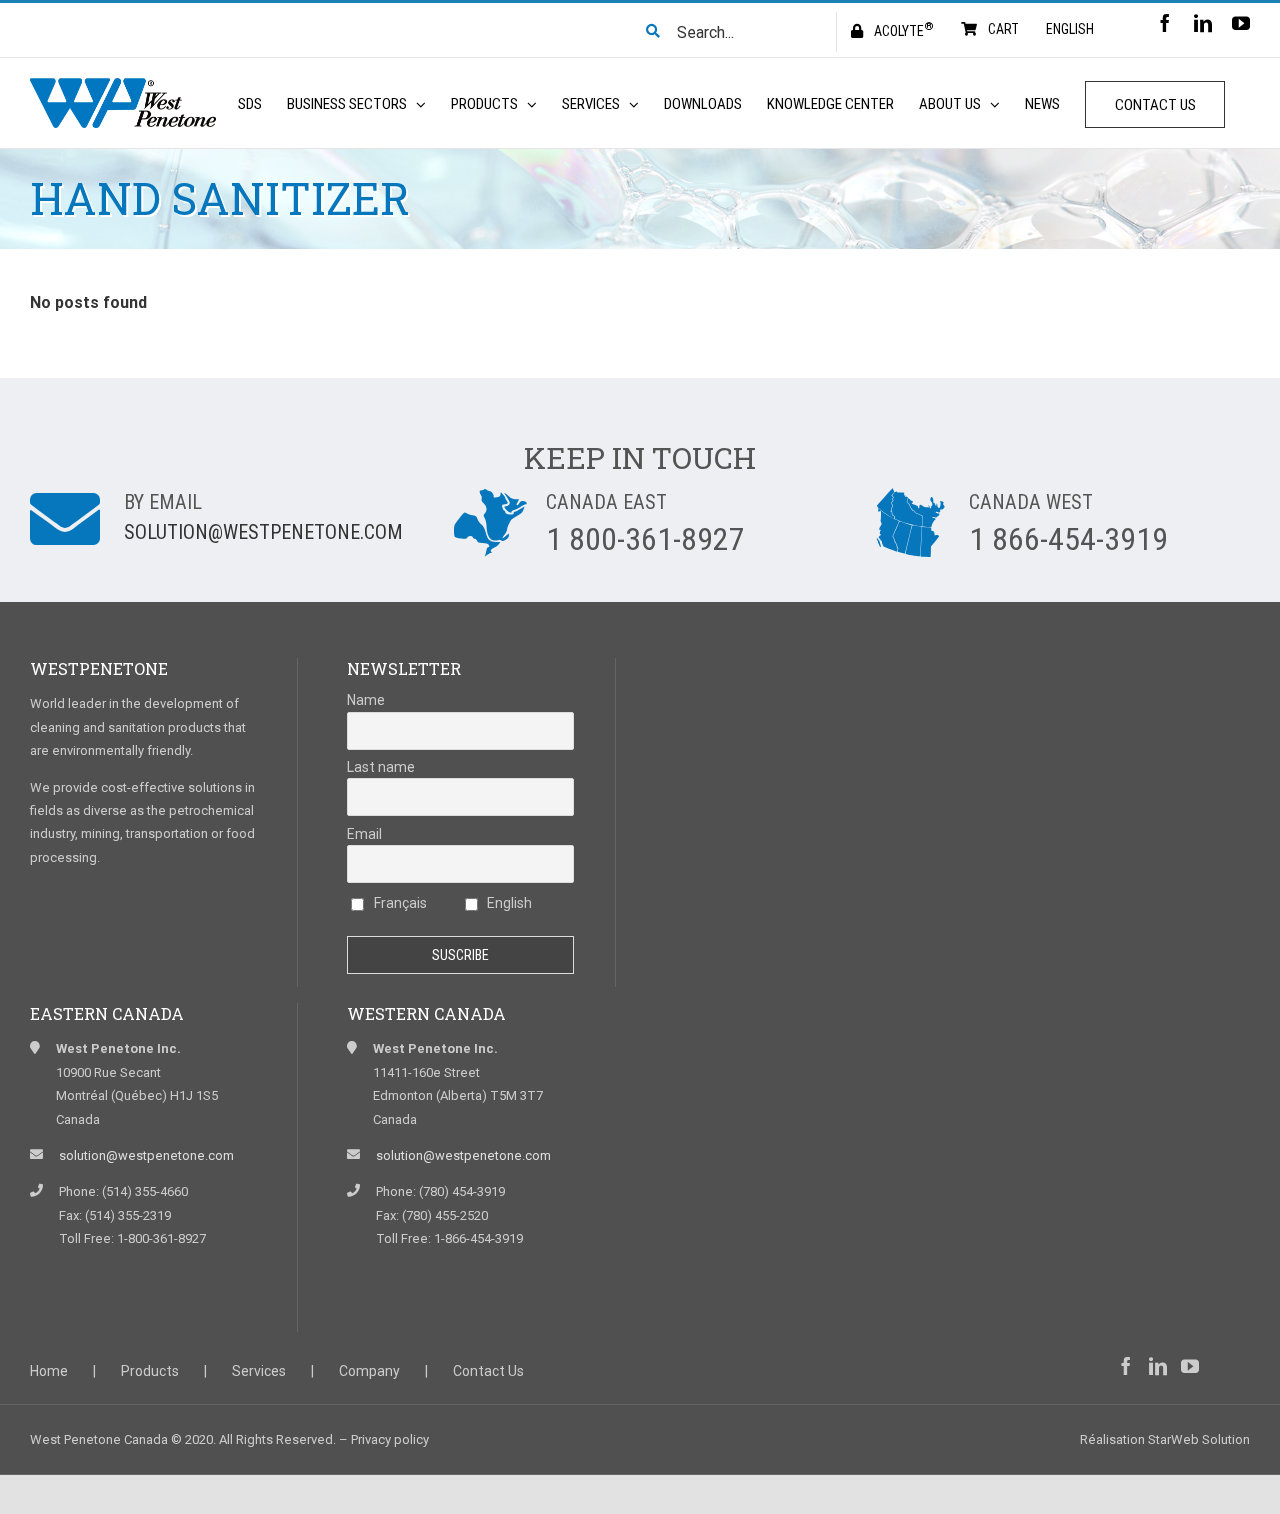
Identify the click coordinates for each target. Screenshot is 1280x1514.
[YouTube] (1190, 1366)
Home (49, 1371)
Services (259, 1371)
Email (364, 834)
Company (369, 1371)
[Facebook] (1126, 1366)
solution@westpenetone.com (263, 532)
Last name (381, 767)
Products (150, 1371)
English (508, 903)
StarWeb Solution (1199, 1439)
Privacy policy (390, 1439)
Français (399, 903)
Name (366, 700)
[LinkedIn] (1158, 1366)
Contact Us (488, 1371)
